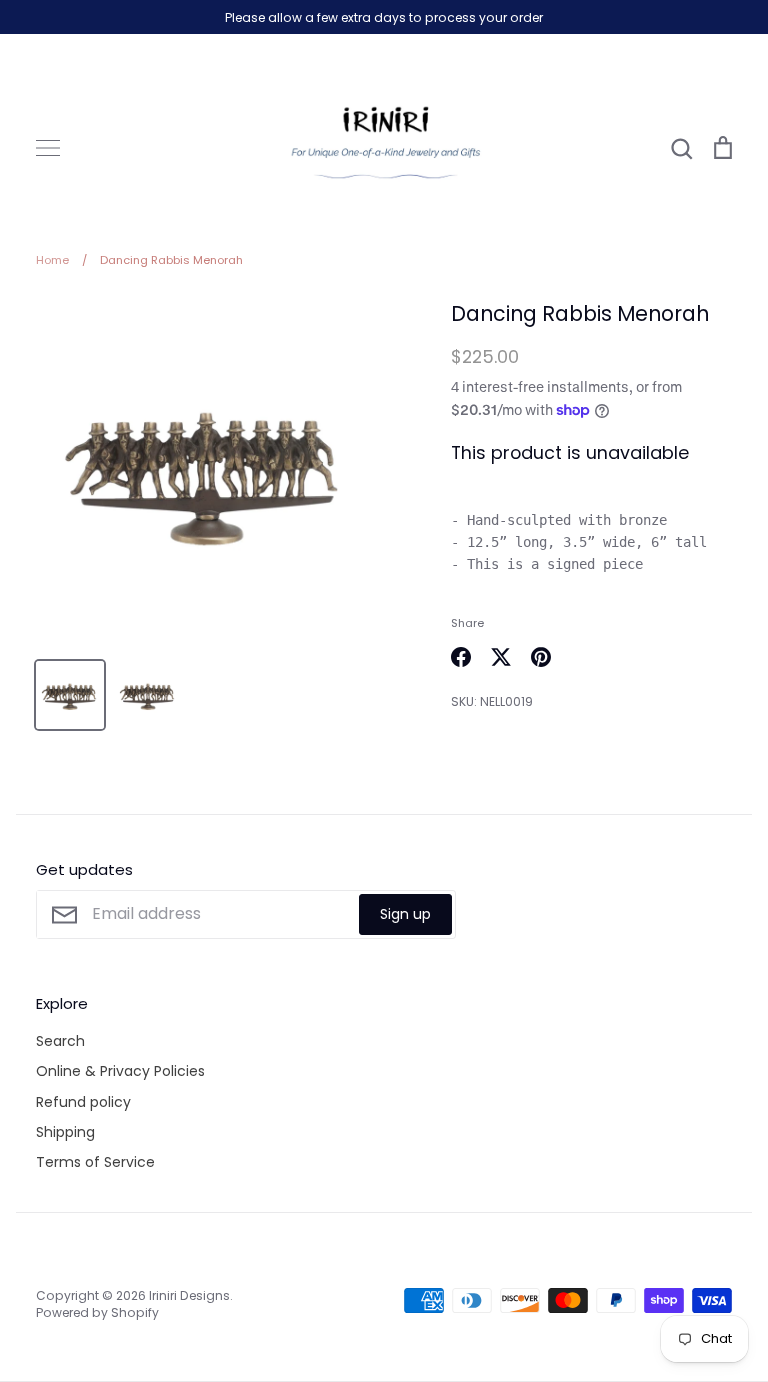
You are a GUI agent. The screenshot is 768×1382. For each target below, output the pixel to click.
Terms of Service (95, 1162)
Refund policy (83, 1102)
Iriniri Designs (189, 1295)
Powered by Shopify (97, 1312)
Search (60, 1041)
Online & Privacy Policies (120, 1071)
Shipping (65, 1132)
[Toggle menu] (48, 148)
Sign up (405, 914)
